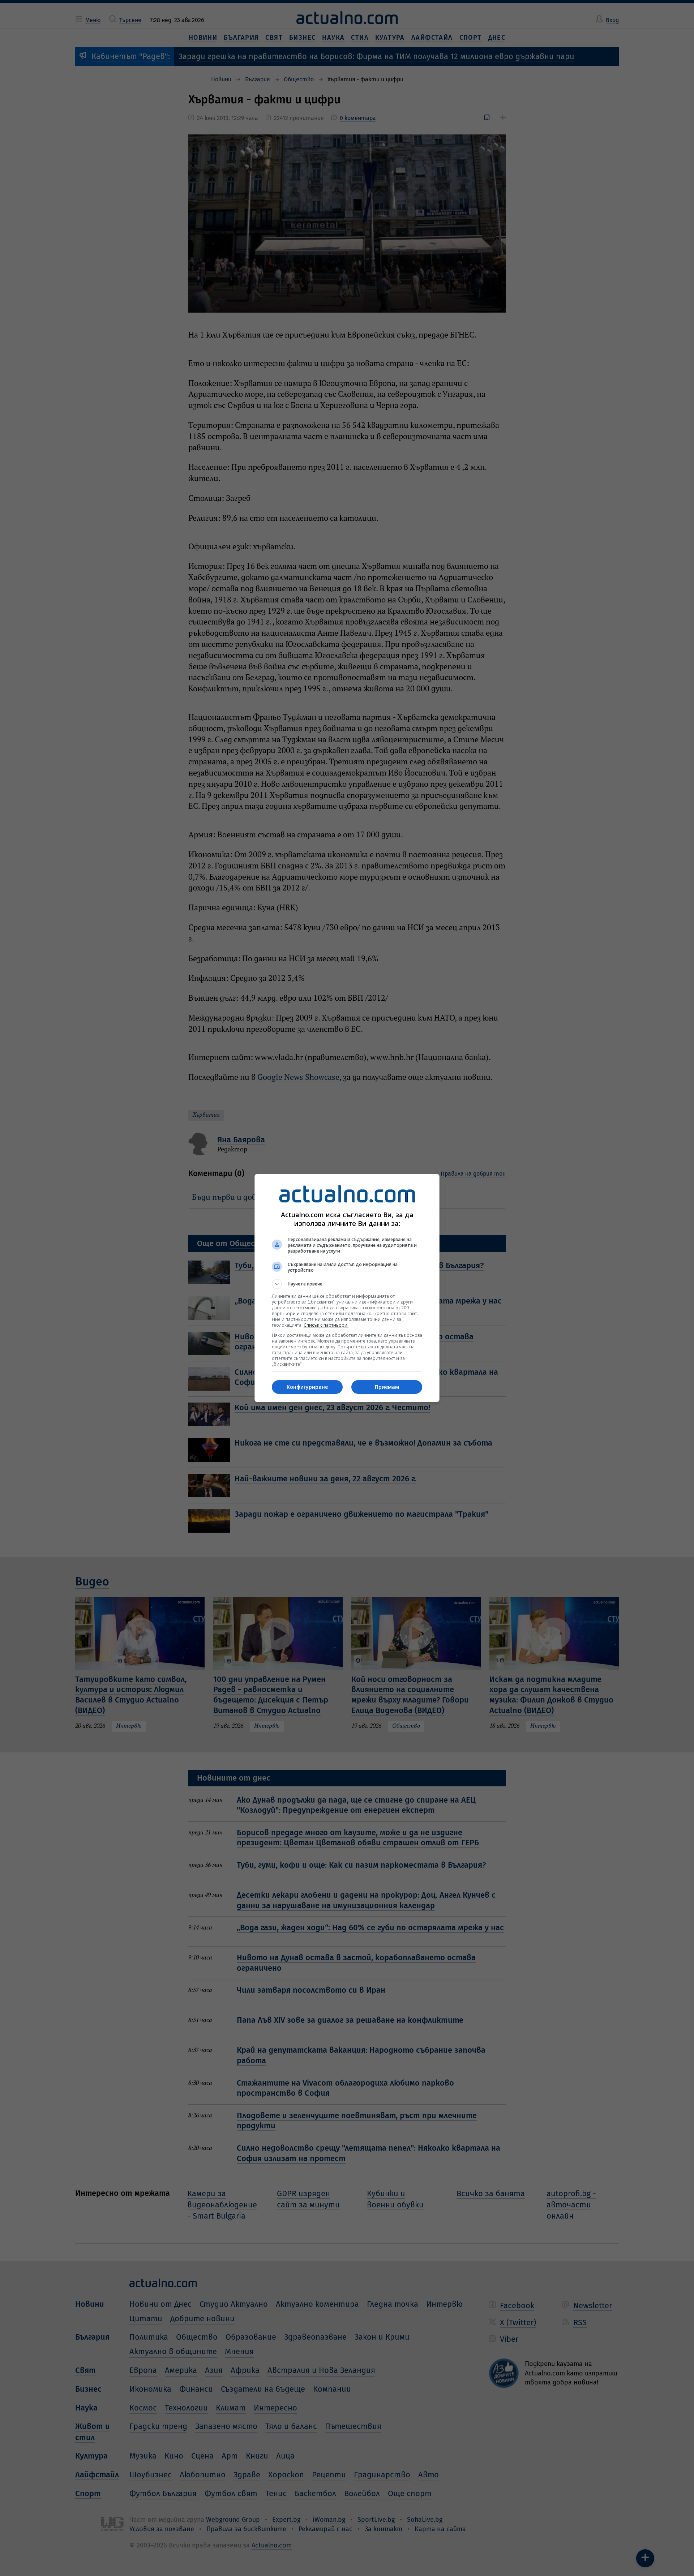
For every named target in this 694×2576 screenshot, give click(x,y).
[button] (347, 1284)
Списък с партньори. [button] (326, 1325)
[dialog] (347, 1288)
